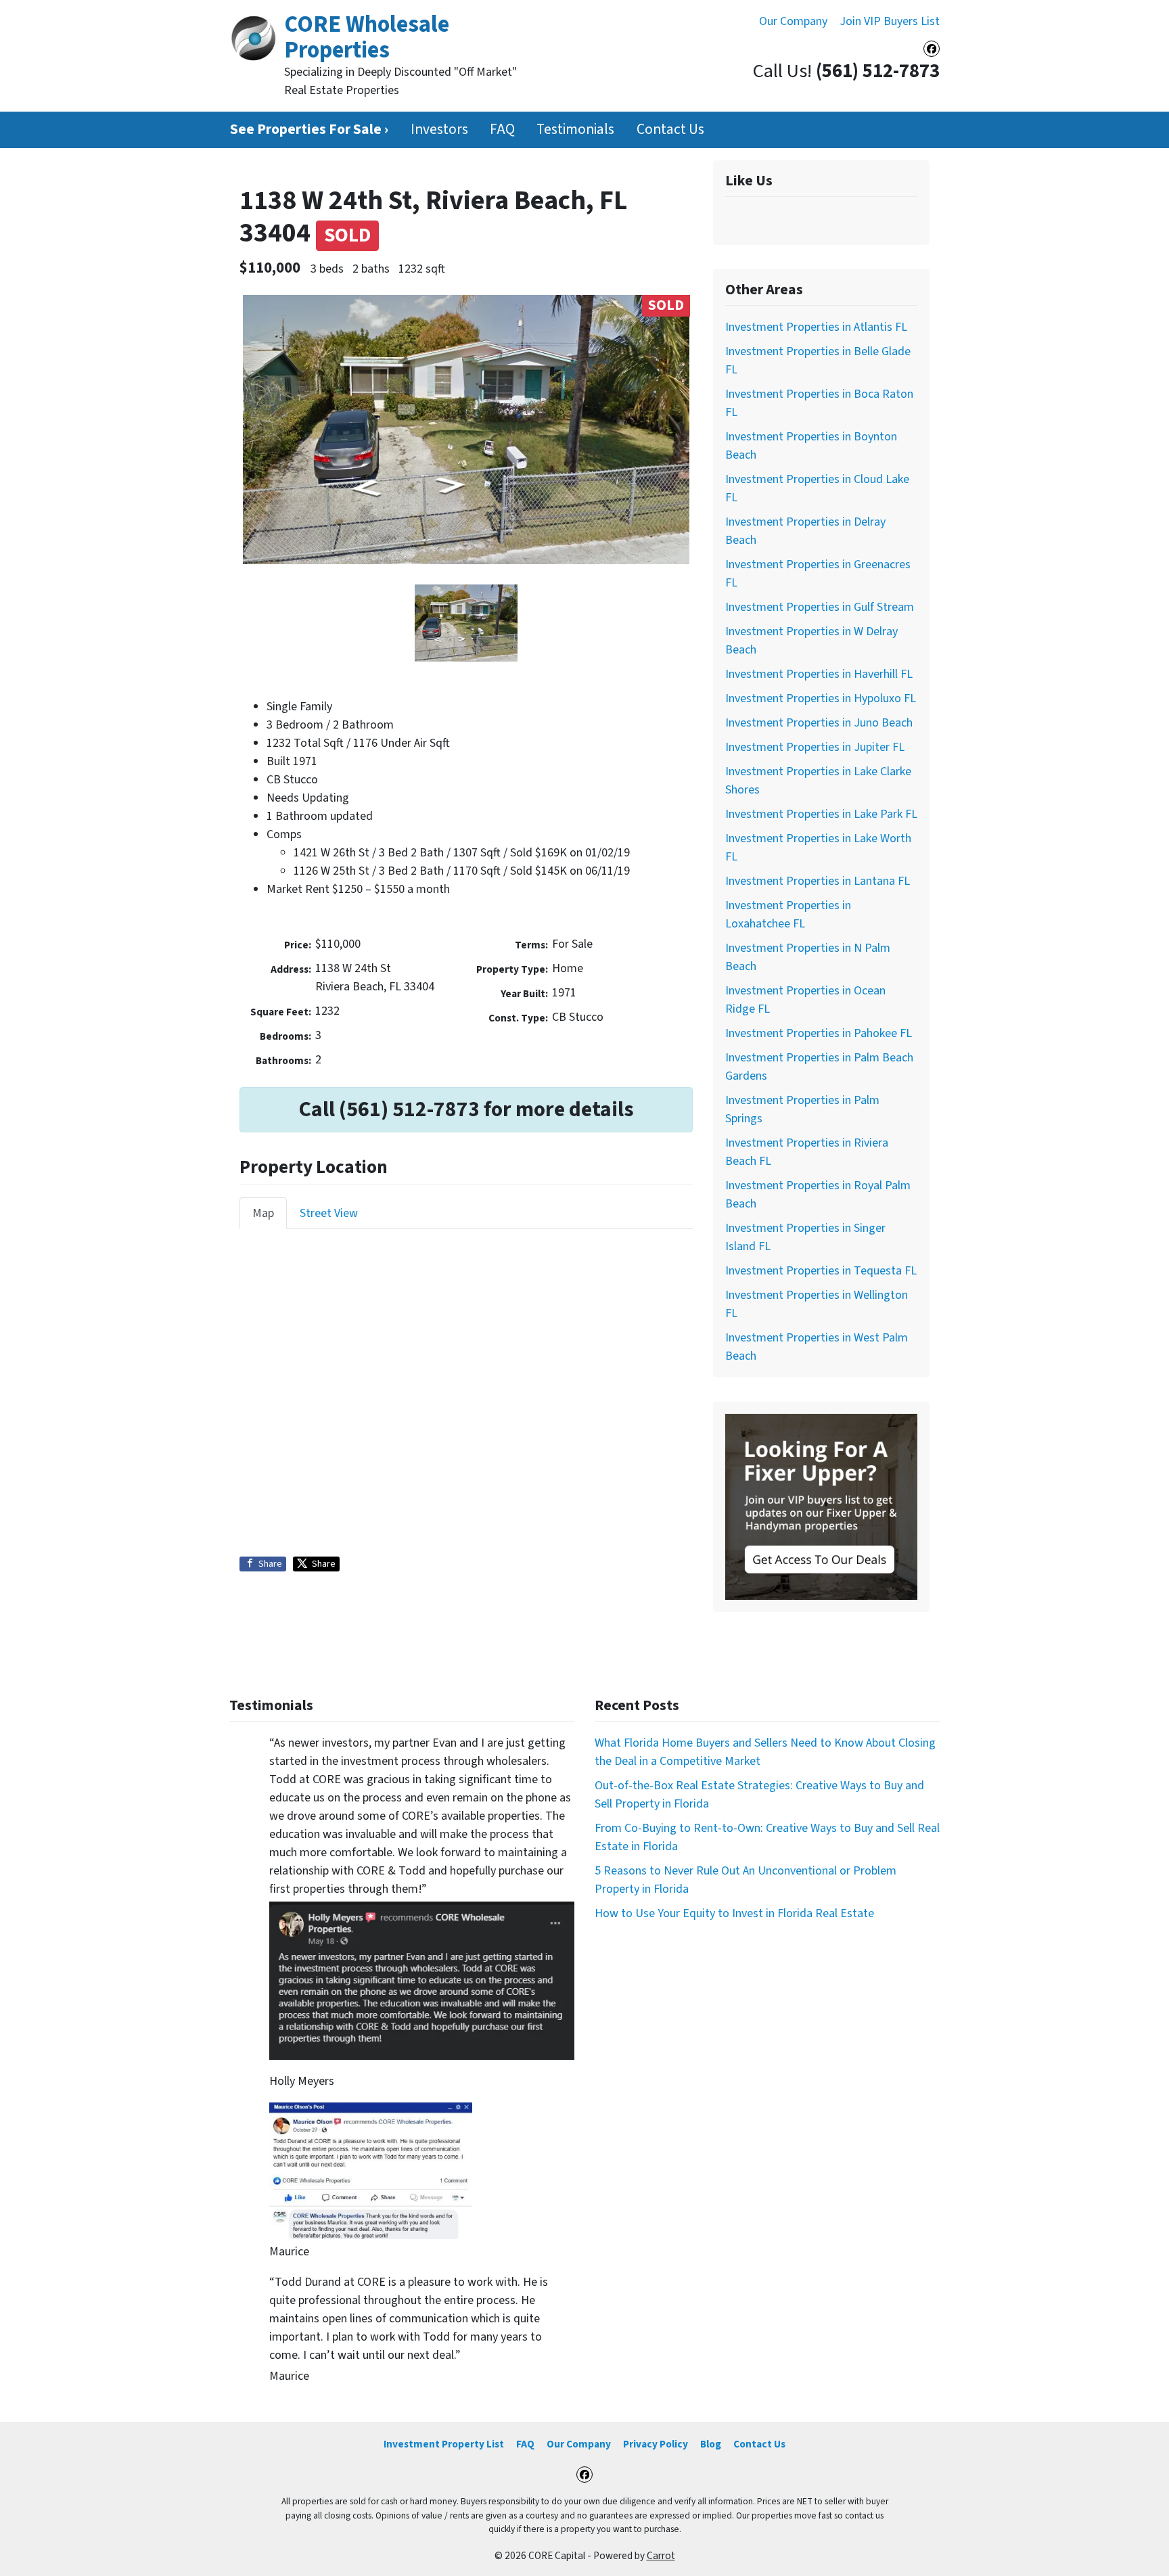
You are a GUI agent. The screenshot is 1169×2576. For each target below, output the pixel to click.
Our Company (793, 21)
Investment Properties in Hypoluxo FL (821, 698)
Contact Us (670, 130)
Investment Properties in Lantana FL (818, 881)
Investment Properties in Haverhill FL (819, 674)
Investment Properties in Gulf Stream (820, 607)
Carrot (661, 2556)
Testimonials (575, 130)
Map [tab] (263, 1213)
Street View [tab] (329, 1213)
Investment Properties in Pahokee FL (819, 1033)
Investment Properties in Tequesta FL (821, 1271)
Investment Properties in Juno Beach (819, 723)
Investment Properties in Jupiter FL (815, 747)
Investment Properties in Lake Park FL (821, 814)
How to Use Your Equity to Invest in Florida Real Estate (734, 1913)
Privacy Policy (656, 2444)
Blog (711, 2444)
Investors (439, 130)
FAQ (502, 130)
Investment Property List (444, 2444)
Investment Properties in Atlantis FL (816, 327)
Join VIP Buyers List (890, 21)
